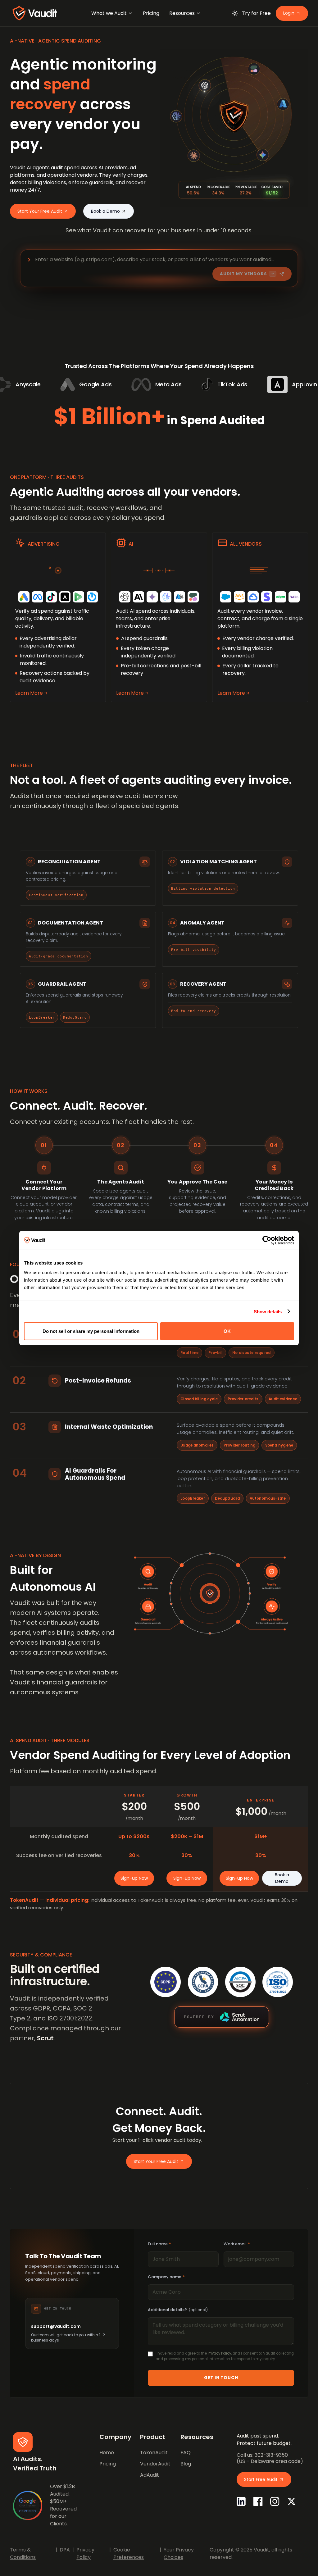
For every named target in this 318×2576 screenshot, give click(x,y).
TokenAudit (154, 2453)
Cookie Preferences (129, 2553)
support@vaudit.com (56, 2326)
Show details (268, 1311)
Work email (237, 2244)
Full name (159, 2244)
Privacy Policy (219, 2353)
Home (107, 2453)
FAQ (186, 2453)
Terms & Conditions (23, 2553)
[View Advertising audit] (58, 617)
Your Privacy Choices (179, 2553)
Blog (186, 2464)
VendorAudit (155, 2464)
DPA (65, 2550)
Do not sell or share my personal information (91, 1331)
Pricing (108, 2464)
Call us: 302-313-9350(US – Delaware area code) (270, 2458)
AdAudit (150, 2475)
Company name (166, 2277)
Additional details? (178, 2310)
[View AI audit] (159, 617)
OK (227, 1331)
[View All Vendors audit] (260, 617)
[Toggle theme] (235, 13)
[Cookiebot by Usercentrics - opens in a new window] (267, 1240)
